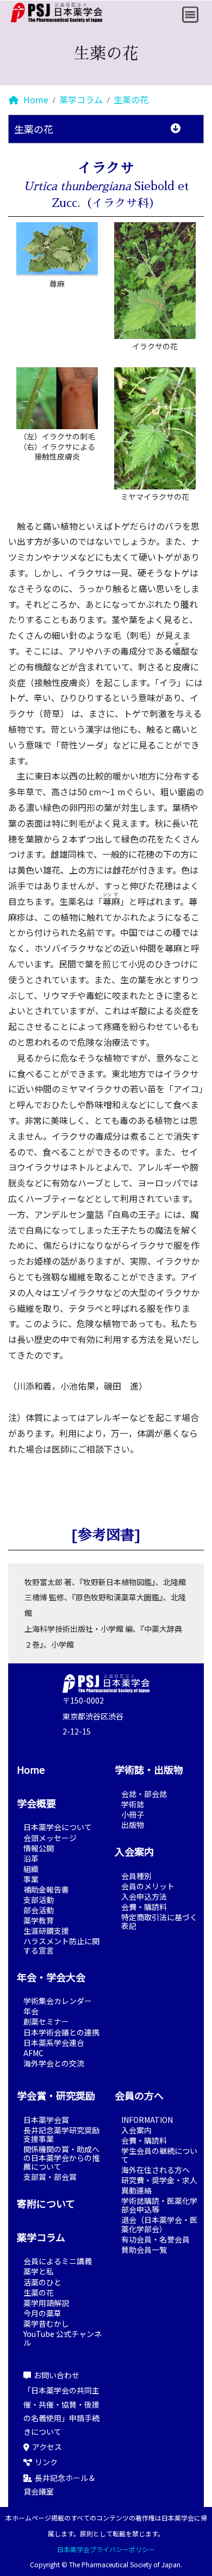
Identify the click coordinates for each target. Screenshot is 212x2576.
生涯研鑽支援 (46, 1931)
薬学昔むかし (46, 2323)
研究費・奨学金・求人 (159, 2180)
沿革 (31, 1858)
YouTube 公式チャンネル (63, 2338)
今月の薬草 (42, 2313)
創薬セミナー (46, 2021)
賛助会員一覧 (144, 2250)
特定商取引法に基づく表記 (159, 1921)
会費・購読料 (144, 1907)
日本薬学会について (58, 1827)
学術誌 (133, 1804)
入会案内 (134, 1851)
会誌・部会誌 (144, 1794)
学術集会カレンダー (58, 2001)
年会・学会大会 (51, 1977)
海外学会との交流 (54, 2063)
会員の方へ (139, 2095)
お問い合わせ (57, 2375)
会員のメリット (148, 1886)
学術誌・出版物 (149, 1769)
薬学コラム (81, 99)
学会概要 (36, 1803)
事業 (31, 1879)
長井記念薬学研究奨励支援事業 (61, 2134)
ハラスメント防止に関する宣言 (61, 1945)
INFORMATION (147, 2120)
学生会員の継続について (159, 2155)
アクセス (47, 2447)
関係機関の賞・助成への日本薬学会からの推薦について (61, 2158)
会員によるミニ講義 (58, 2261)
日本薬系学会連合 (54, 2043)
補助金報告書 (46, 1889)
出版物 (133, 1825)
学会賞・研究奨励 (56, 2095)
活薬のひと (42, 2282)
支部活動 (39, 1900)
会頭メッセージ (50, 1838)
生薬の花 (131, 99)
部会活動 (39, 1910)
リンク (46, 2462)
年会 (31, 2011)
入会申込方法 (144, 1896)
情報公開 (39, 1848)
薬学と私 (39, 2271)
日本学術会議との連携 (61, 2032)
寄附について (46, 2203)
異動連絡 (136, 2190)
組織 (31, 1869)
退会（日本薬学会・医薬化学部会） (159, 2224)
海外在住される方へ (155, 2170)
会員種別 (136, 1876)
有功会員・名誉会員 (155, 2239)
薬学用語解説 (46, 2303)
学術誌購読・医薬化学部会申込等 (159, 2205)
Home (35, 99)
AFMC (33, 2053)
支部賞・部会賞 (50, 2177)
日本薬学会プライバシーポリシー (106, 2549)
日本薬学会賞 (46, 2120)
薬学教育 (39, 1920)
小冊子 (133, 1814)
